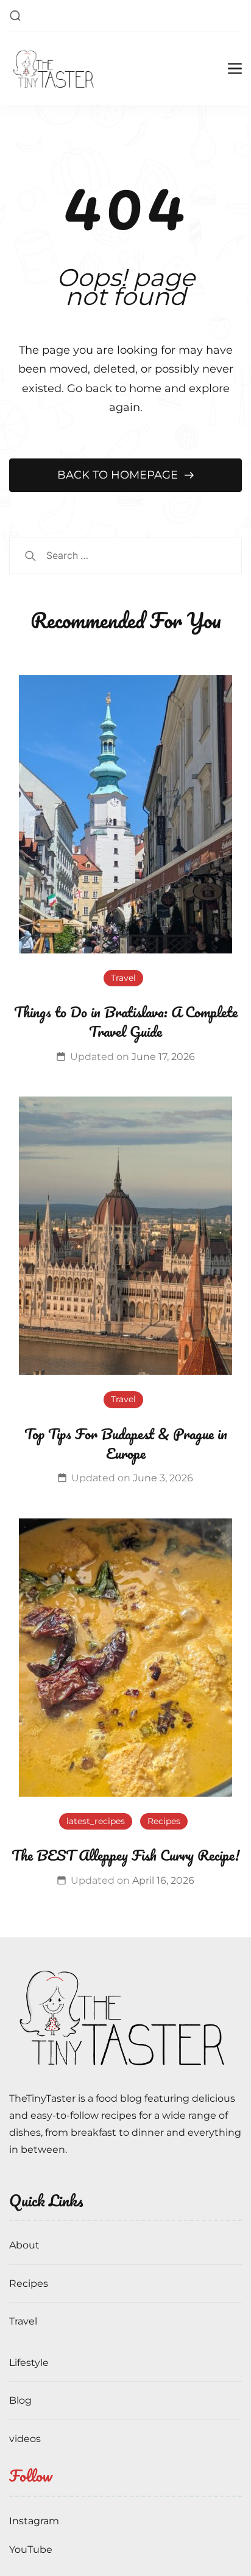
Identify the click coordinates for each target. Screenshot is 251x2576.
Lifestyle (29, 2363)
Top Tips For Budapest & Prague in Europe (126, 1443)
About (24, 2245)
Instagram (34, 2521)
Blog (20, 2400)
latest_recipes (96, 1821)
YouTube (31, 2550)
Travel (123, 978)
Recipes (164, 1821)
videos (25, 2439)
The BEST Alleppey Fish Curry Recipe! (125, 1855)
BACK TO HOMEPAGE (119, 475)
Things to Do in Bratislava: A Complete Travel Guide (126, 1021)
